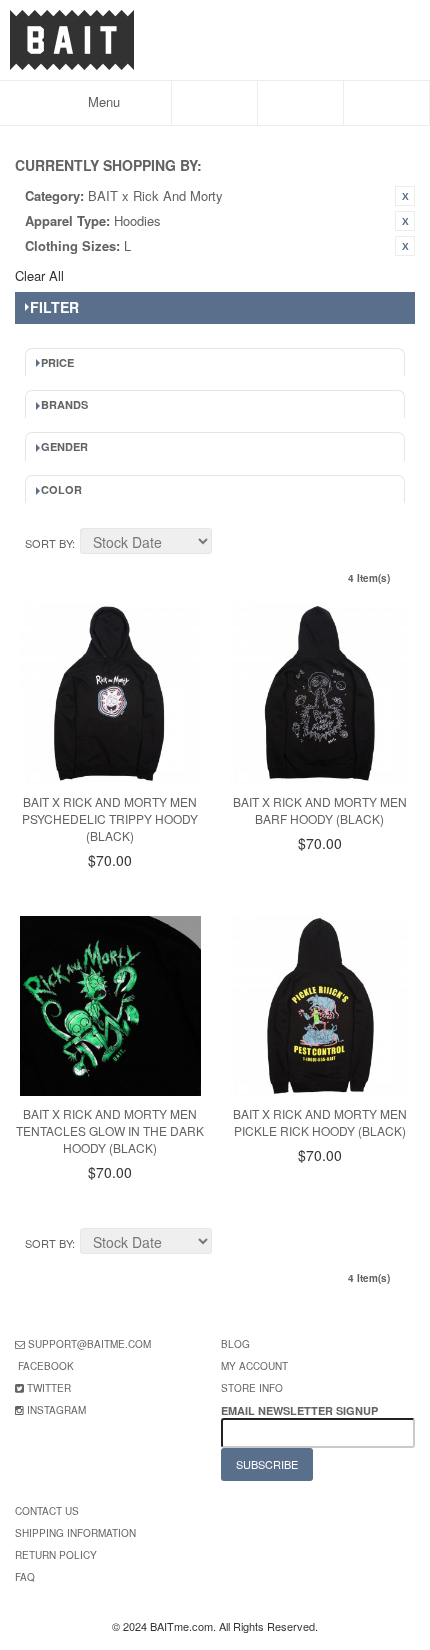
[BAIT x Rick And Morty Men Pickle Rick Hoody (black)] (319, 1006)
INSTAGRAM (56, 1410)
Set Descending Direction (230, 544)
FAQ (25, 1577)
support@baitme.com (89, 1344)
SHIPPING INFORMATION (75, 1533)
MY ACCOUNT (254, 1366)
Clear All (39, 275)
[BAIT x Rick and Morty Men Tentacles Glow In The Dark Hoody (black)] (110, 1006)
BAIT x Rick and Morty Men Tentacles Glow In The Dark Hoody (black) (110, 1130)
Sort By (48, 543)
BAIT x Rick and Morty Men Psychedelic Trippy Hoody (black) (110, 818)
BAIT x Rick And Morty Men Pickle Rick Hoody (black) (320, 1122)
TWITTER (49, 1388)
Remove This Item (405, 196)
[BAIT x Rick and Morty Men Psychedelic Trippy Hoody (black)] (110, 693)
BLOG (235, 1344)
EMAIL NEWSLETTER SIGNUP (301, 1410)
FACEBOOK (46, 1366)
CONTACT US (47, 1511)
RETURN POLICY (56, 1555)
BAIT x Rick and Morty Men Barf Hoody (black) (320, 810)
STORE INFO (252, 1388)
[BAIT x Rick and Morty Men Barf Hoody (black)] (319, 693)
